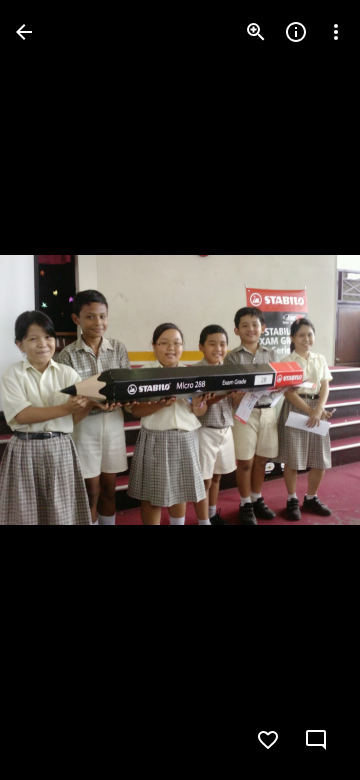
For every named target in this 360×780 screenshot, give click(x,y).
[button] (56, 390)
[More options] (336, 32)
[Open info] (296, 32)
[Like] (268, 740)
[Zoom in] (256, 32)
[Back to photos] (24, 32)
